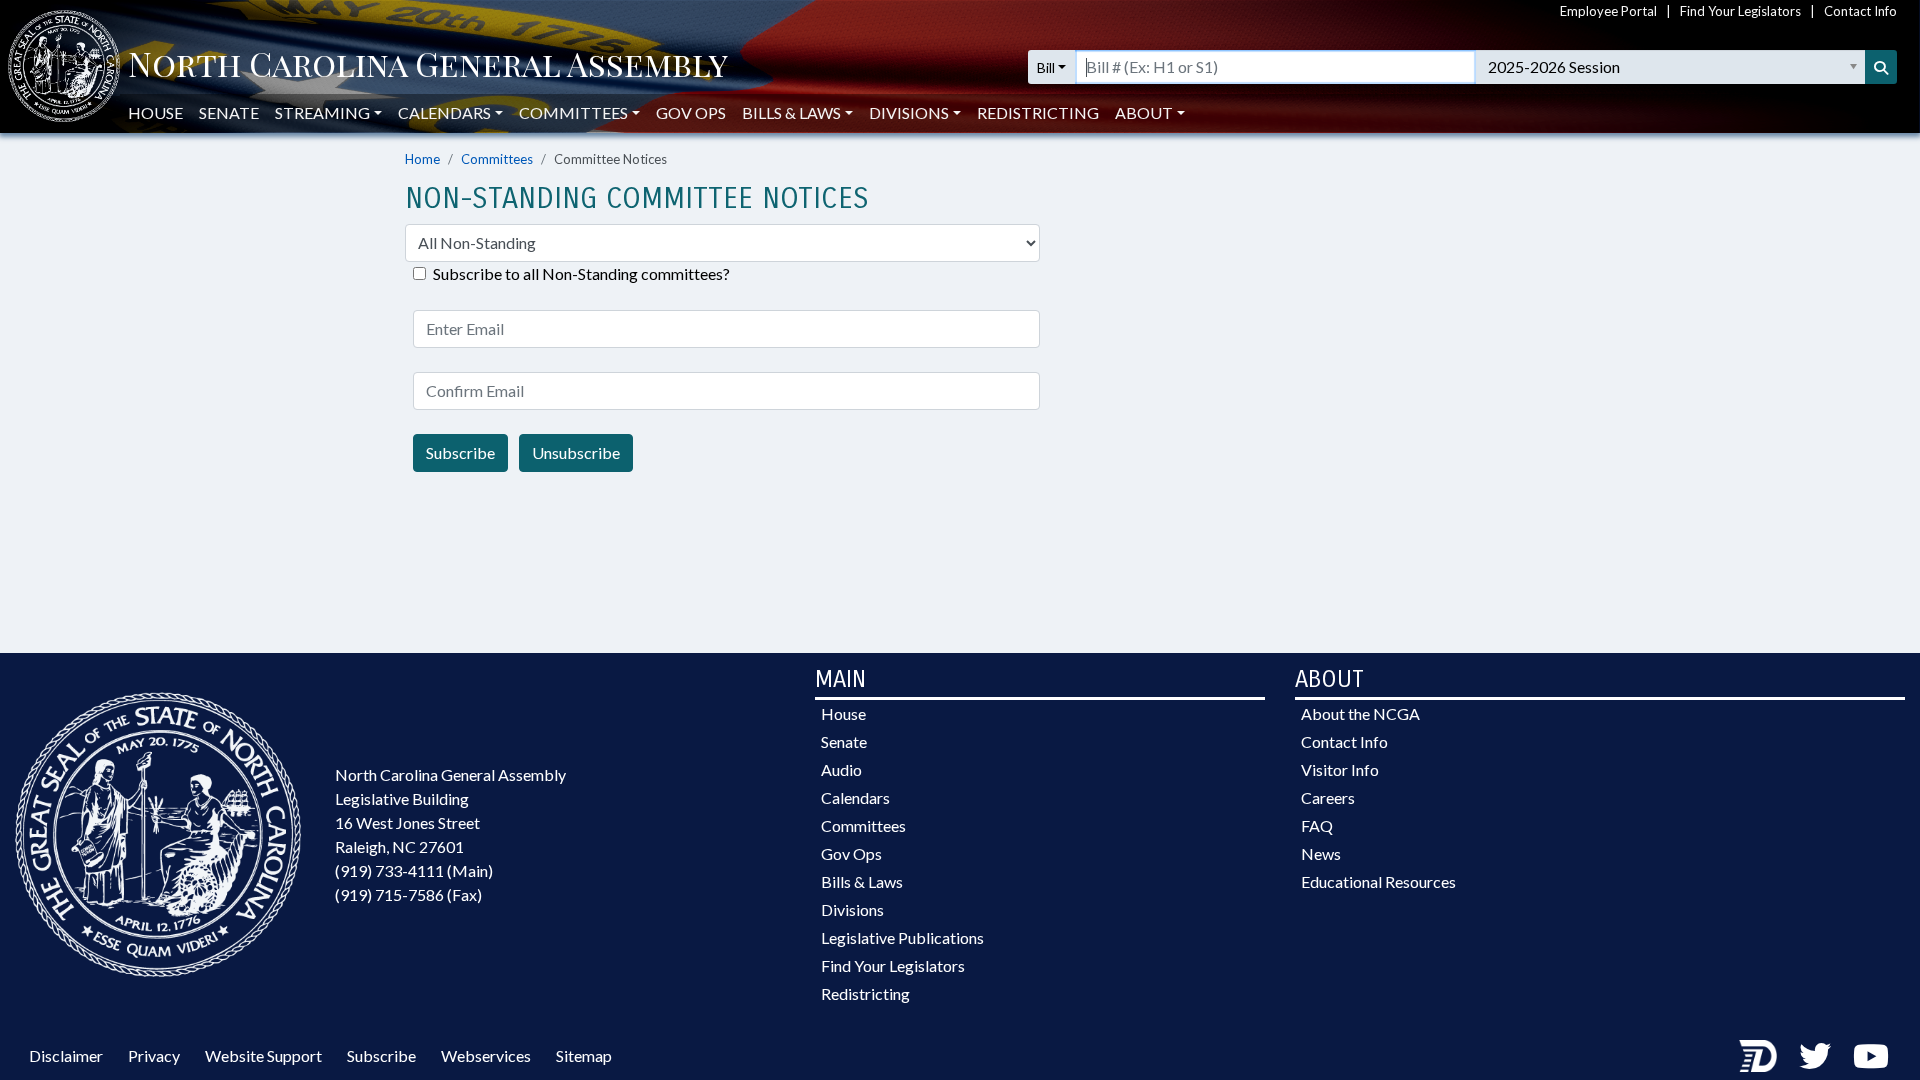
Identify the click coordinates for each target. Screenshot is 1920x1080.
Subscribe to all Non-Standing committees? (581, 273)
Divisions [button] (909, 112)
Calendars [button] (444, 112)
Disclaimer (66, 1055)
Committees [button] (573, 112)
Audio (841, 769)
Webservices (486, 1055)
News (1321, 853)
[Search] (1881, 67)
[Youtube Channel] (1871, 1055)
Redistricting (1038, 112)
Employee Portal (1608, 11)
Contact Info (1860, 11)
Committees (497, 159)
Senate (229, 112)
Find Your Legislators (1740, 11)
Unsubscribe (576, 452)
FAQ (1317, 825)
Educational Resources (1378, 881)
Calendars (855, 797)
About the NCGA (1360, 713)
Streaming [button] (322, 112)
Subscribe (460, 452)
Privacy (154, 1055)
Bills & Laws (862, 881)
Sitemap (584, 1055)
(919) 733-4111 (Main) (414, 870)
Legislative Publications (902, 937)
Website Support (263, 1055)
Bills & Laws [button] (791, 112)
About (1144, 112)
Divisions (852, 909)
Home (422, 159)
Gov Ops (691, 112)
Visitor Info (1340, 769)
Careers (1328, 797)
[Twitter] (1815, 1055)
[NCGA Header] (428, 67)
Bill (1046, 67)
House (155, 112)
